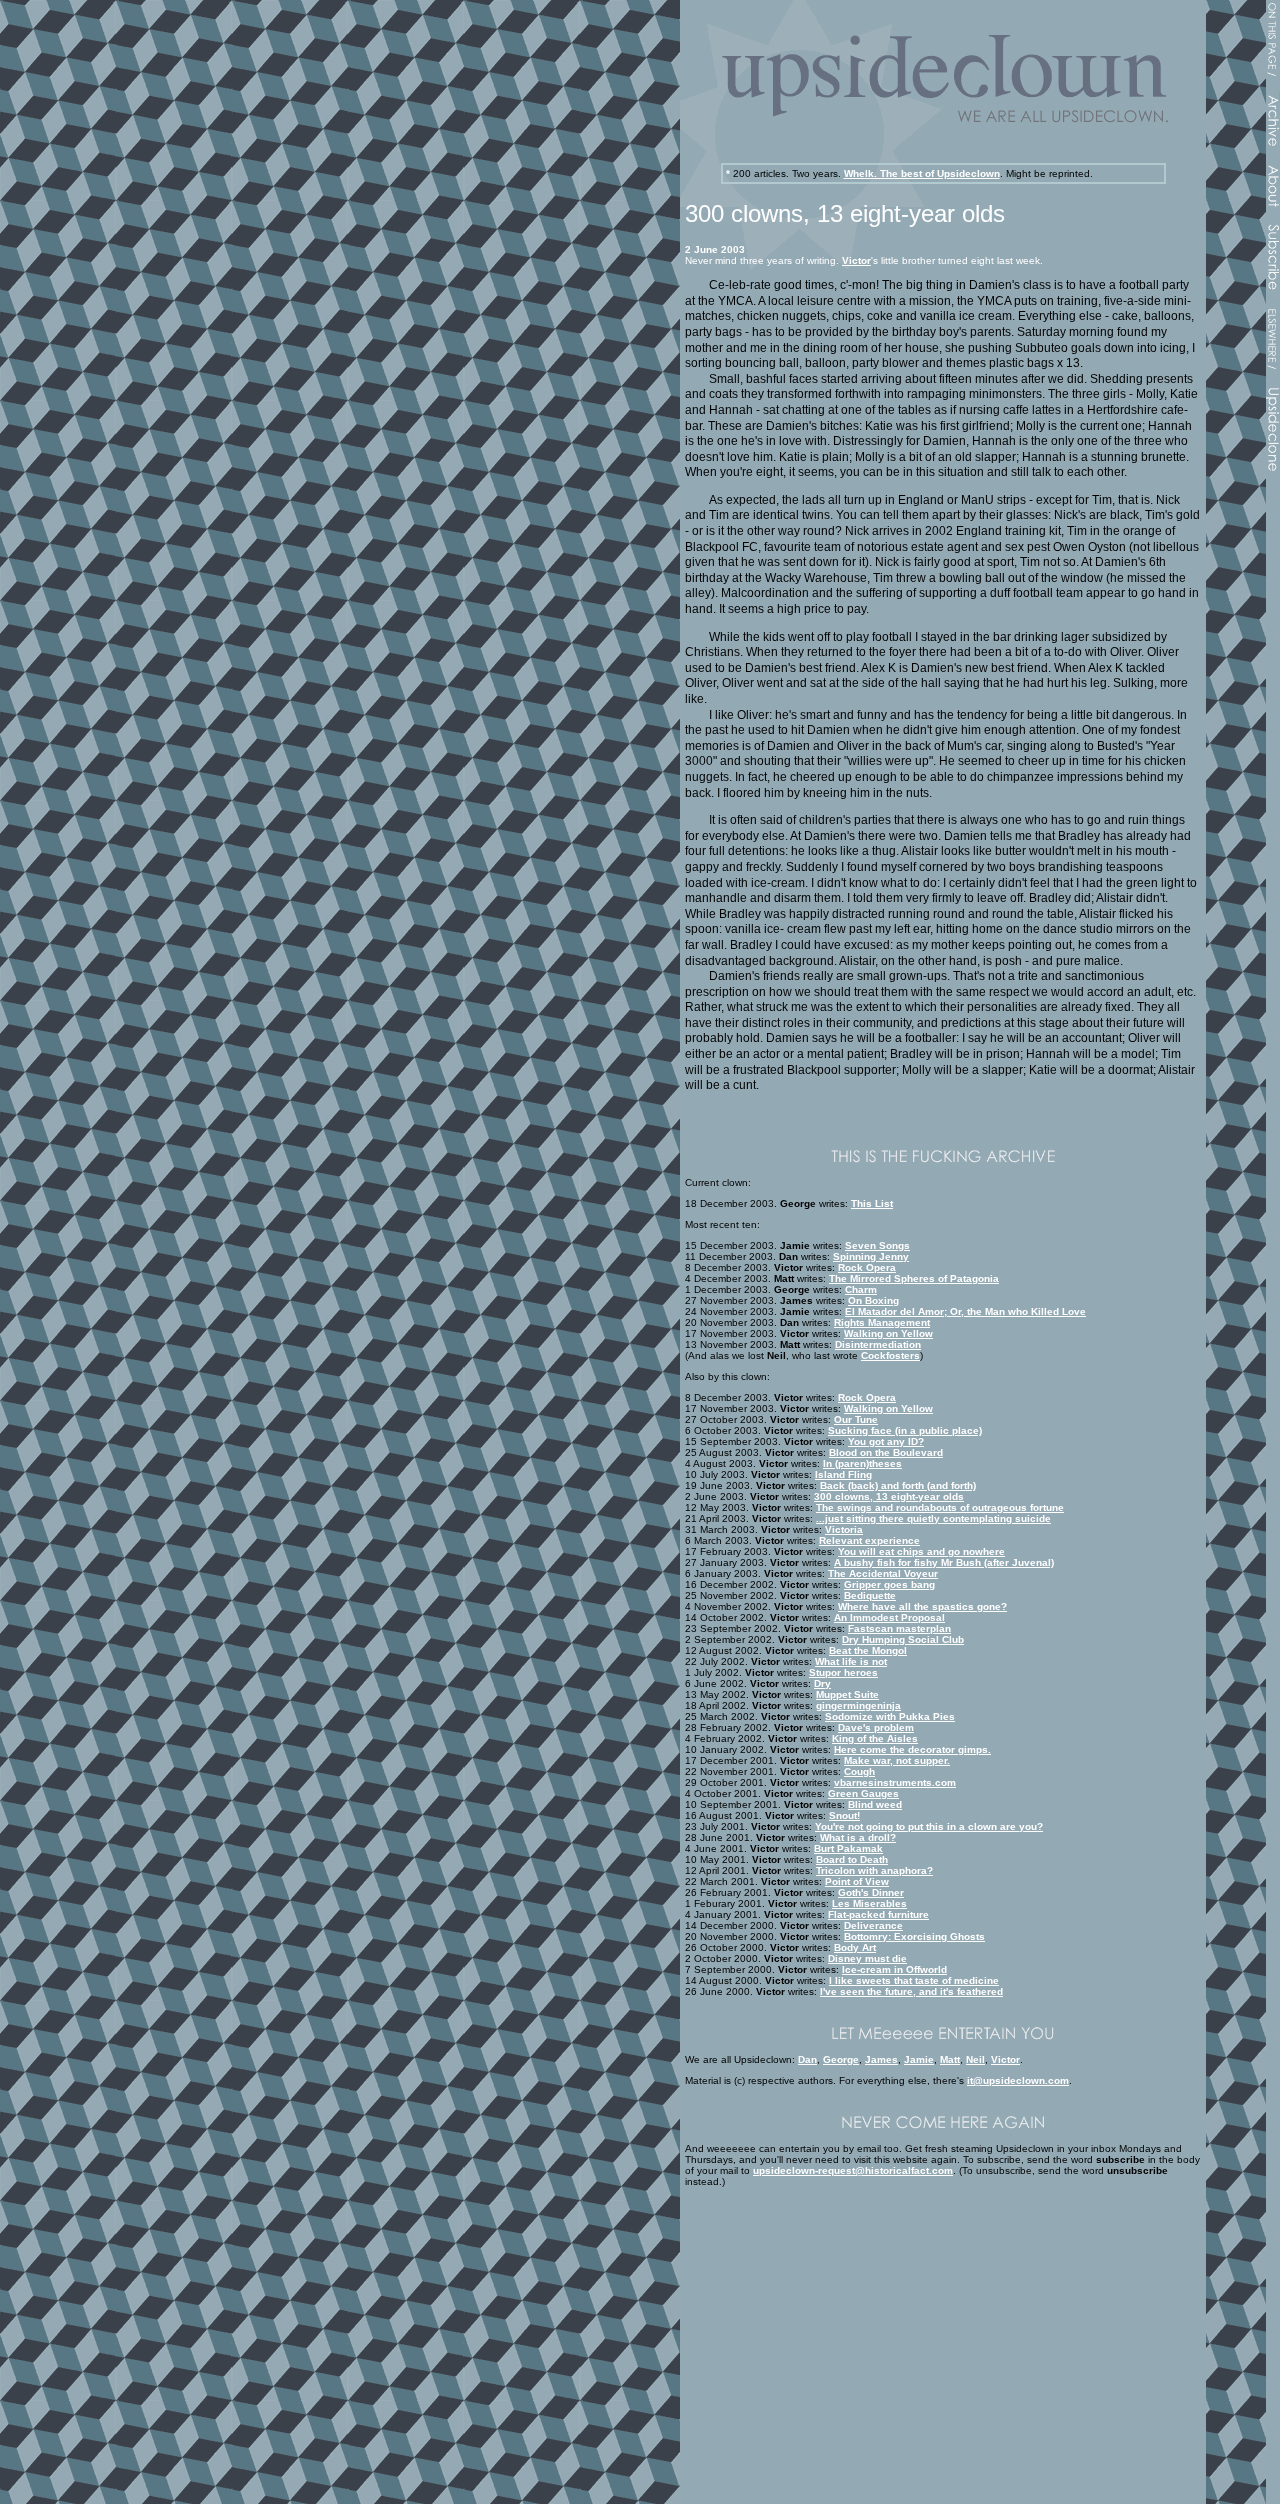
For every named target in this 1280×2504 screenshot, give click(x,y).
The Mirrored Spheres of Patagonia (914, 1278)
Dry (822, 1683)
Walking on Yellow (888, 1333)
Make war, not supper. (897, 1760)
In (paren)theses (862, 1463)
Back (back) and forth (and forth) (898, 1485)
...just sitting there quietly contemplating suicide (933, 1518)
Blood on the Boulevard (886, 1452)
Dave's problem (876, 1727)
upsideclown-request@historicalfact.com (853, 2170)
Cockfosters (890, 1355)
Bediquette (870, 1595)
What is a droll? (858, 1837)
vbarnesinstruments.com (895, 1782)
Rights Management (882, 1322)
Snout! (844, 1815)
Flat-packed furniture (878, 1914)
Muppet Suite (847, 1694)
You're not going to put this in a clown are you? (929, 1826)
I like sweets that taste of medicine (914, 1980)
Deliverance (873, 1925)
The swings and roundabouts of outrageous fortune (940, 1507)
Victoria (844, 1529)
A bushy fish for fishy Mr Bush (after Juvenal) (944, 1562)
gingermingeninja (858, 1705)
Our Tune (856, 1419)
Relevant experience (869, 1540)
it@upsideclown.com (1018, 2080)
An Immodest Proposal (889, 1617)
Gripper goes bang (889, 1584)
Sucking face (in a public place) (905, 1430)
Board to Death (852, 1859)
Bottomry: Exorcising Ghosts (914, 1936)
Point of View (857, 1881)
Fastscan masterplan (899, 1628)
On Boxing (873, 1300)
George (841, 2059)
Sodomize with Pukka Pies (890, 1716)
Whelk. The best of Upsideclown (922, 173)
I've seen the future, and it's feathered (911, 1991)
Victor (856, 260)
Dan (807, 2059)
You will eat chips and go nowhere (921, 1551)
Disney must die (867, 1958)
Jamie (919, 2059)
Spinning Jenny (871, 1256)
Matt (950, 2059)
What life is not (851, 1661)
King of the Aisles (875, 1738)
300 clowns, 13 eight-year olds (889, 1496)
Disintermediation (878, 1344)
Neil (975, 2059)
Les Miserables (869, 1903)
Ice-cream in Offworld (894, 1969)
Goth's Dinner (871, 1892)
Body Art (855, 1947)
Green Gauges (863, 1793)
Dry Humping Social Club (903, 1639)
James (881, 2059)
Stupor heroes (843, 1672)
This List (872, 1203)
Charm (861, 1289)
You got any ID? (886, 1441)
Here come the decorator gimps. (912, 1749)
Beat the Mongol (868, 1650)
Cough (859, 1771)
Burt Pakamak (848, 1848)
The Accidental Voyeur (883, 1573)
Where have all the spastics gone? (922, 1606)
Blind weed (875, 1804)
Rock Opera (867, 1267)
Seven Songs (877, 1245)
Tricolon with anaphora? (874, 1870)
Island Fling (843, 1474)
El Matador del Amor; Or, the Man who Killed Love (965, 1311)
